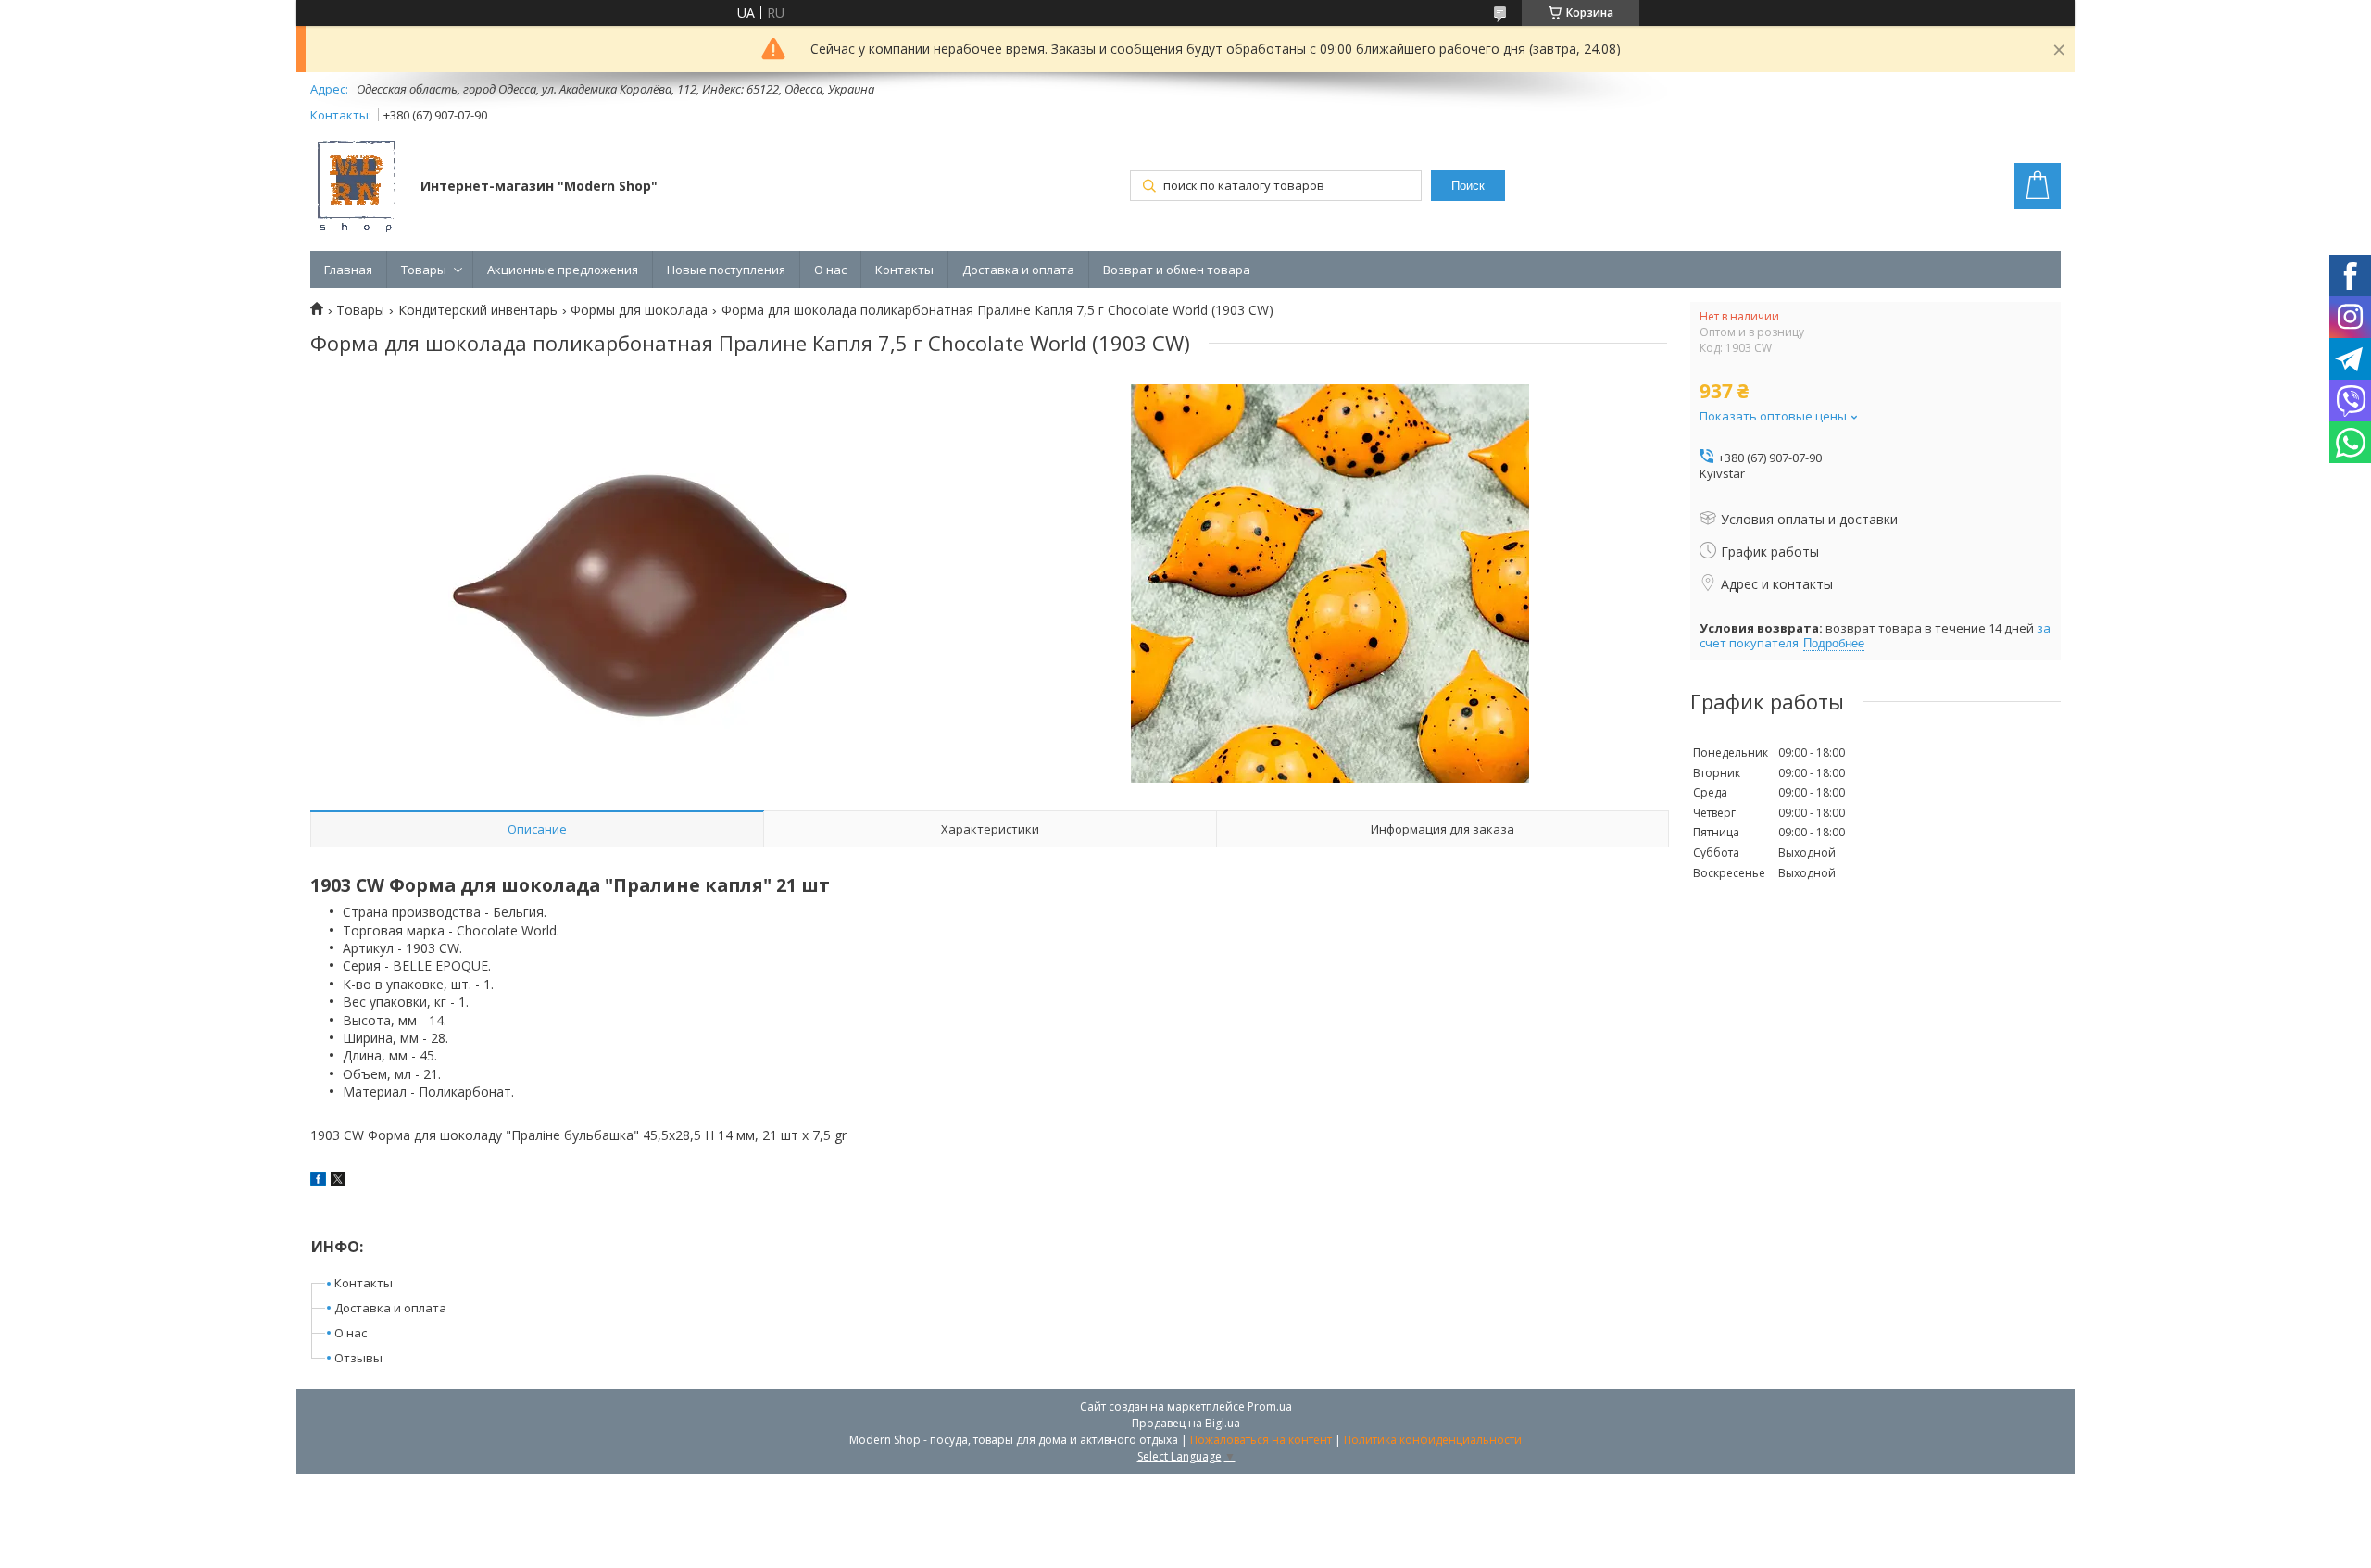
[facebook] (318, 1181)
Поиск (1468, 186)
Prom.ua (1270, 1406)
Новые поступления (726, 270)
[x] (338, 1181)
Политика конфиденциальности (1433, 1440)
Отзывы (358, 1358)
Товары (424, 270)
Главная (348, 270)
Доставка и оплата (1018, 270)
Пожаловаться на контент (1261, 1440)
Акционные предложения (563, 270)
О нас (830, 270)
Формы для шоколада (639, 310)
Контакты (904, 270)
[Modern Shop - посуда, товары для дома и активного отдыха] (357, 188)
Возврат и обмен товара (1177, 270)
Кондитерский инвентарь (478, 310)
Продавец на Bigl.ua (1186, 1423)
